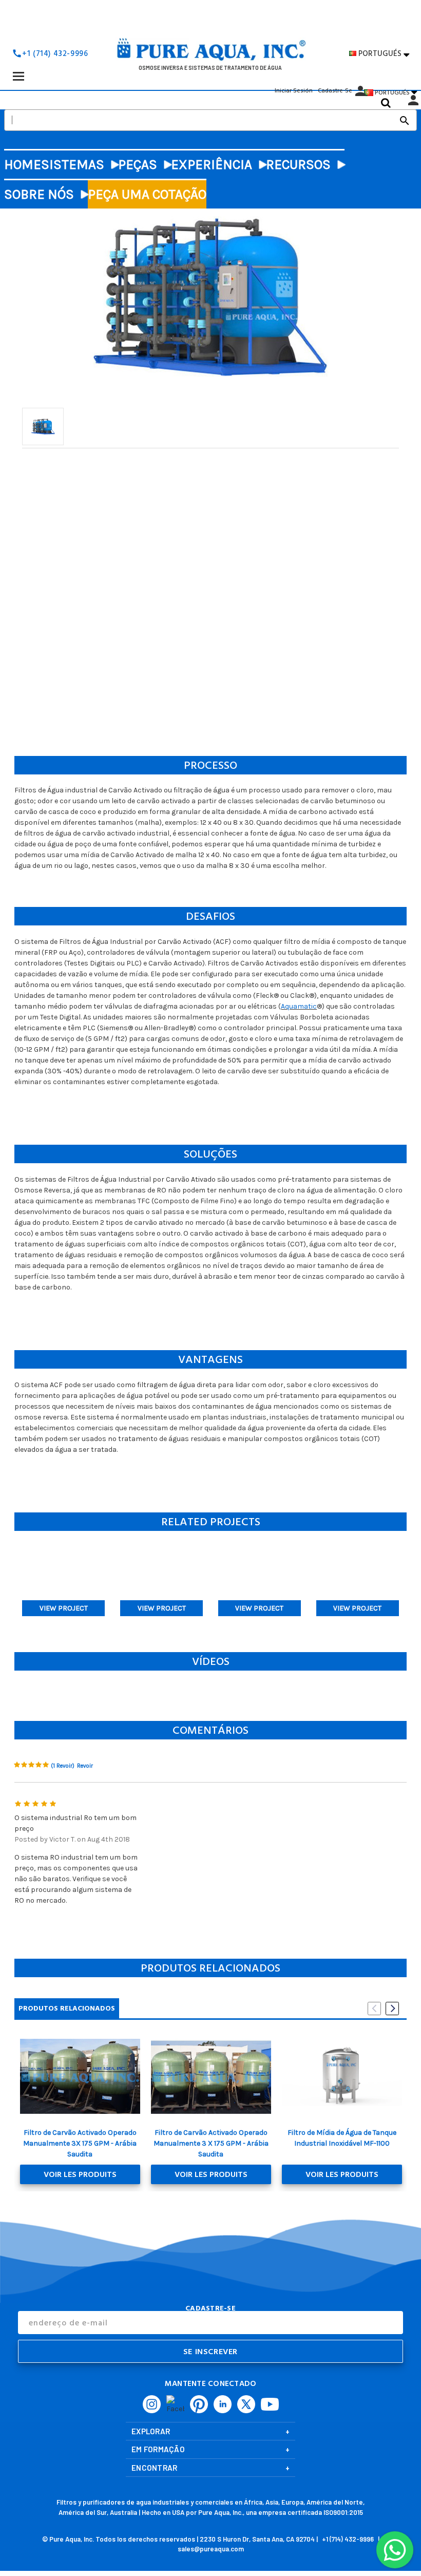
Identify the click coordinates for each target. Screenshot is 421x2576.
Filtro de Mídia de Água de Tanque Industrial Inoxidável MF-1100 (342, 2138)
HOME (23, 165)
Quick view (80, 2076)
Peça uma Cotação (147, 194)
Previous (374, 2009)
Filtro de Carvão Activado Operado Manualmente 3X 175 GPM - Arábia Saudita (80, 2143)
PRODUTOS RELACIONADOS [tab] (67, 2008)
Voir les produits (80, 2174)
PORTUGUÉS (384, 54)
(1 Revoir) (63, 1766)
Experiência (212, 165)
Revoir (85, 1766)
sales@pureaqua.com (211, 2549)
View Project (64, 1608)
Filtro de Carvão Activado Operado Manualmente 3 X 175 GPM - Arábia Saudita (211, 2143)
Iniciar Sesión (294, 91)
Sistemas (73, 165)
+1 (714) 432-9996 (55, 54)
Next (392, 2009)
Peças (138, 165)
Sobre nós (39, 194)
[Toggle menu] (18, 76)
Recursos (298, 165)
